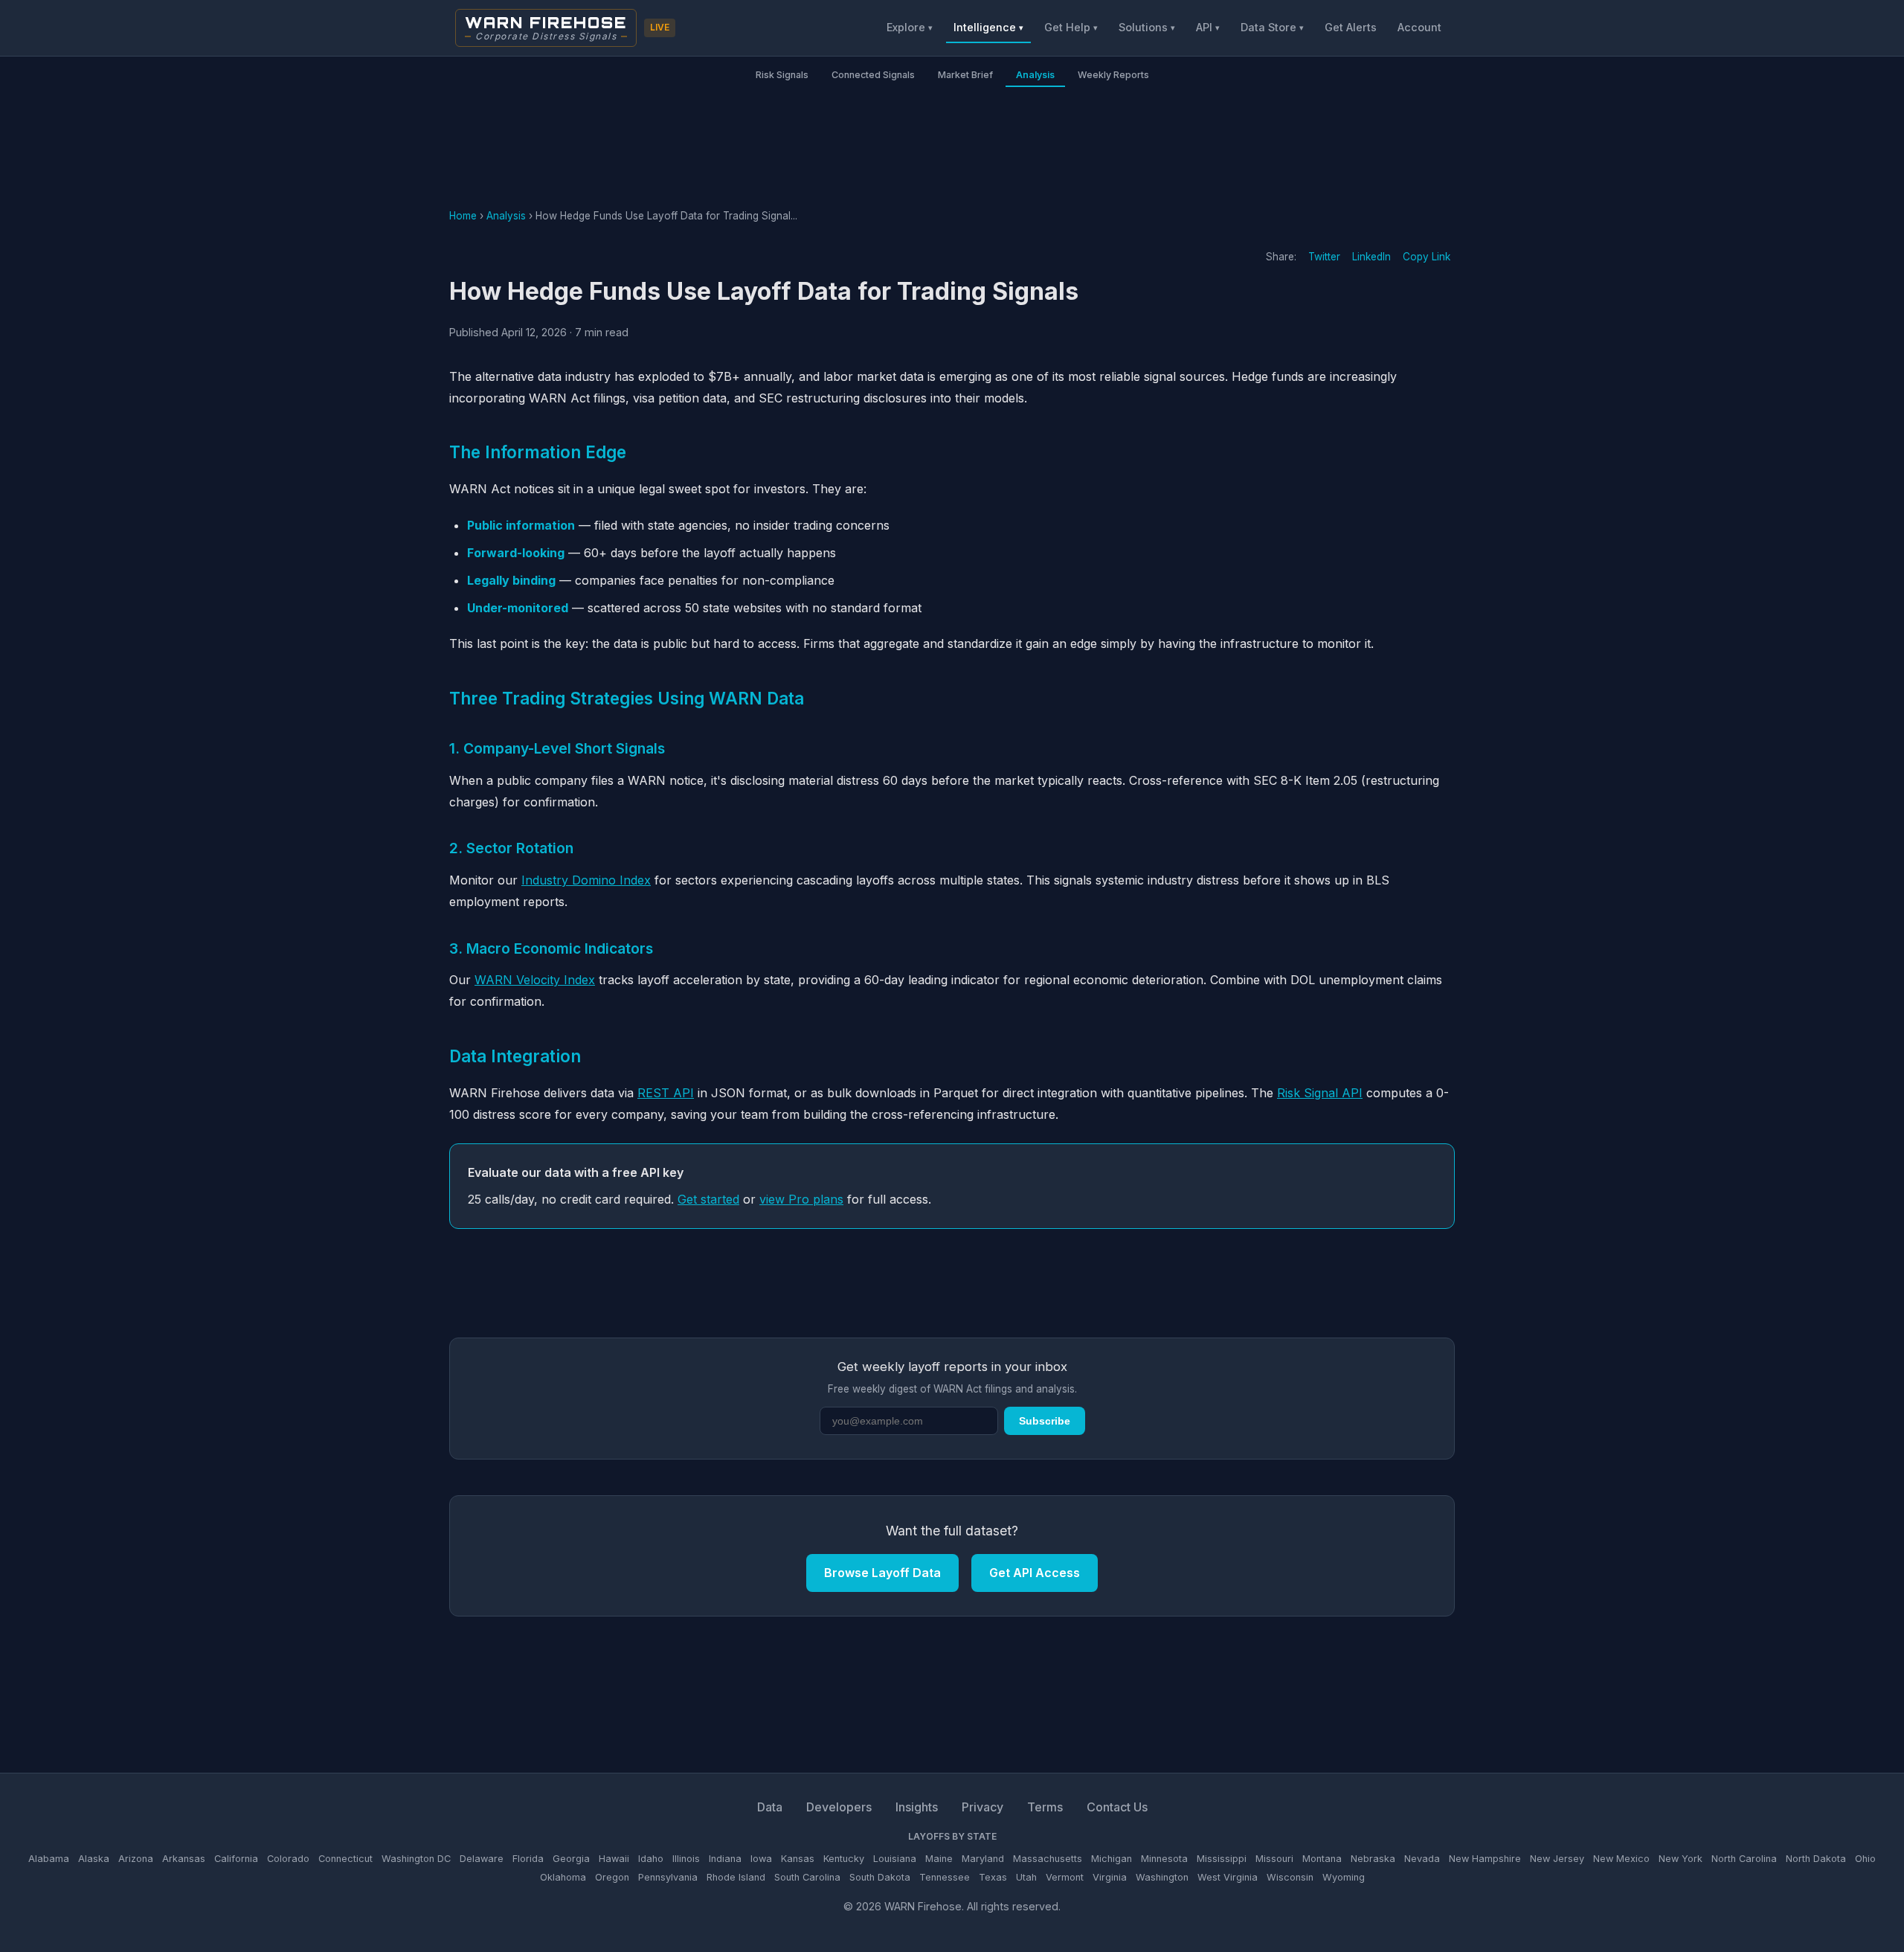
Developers (839, 1807)
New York (1681, 1859)
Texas (993, 1877)
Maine (939, 1859)
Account (1419, 27)
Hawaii (614, 1859)
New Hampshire (1485, 1859)
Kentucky (844, 1859)
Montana (1322, 1859)
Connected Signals (873, 75)
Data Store (1272, 27)
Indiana (725, 1859)
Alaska (94, 1859)
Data (770, 1807)
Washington (1162, 1877)
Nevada (1422, 1859)
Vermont (1065, 1877)
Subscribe (1045, 1421)
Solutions (1147, 27)
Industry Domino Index (586, 880)
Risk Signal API (1320, 1093)
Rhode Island (736, 1877)
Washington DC (416, 1859)
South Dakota (880, 1877)
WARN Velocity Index (535, 980)
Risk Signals (782, 75)
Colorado (288, 1859)
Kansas (798, 1859)
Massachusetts (1048, 1859)
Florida (528, 1859)
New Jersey (1557, 1859)
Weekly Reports (1113, 75)
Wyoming (1344, 1877)
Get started (708, 1199)
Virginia (1110, 1877)
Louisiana (895, 1859)
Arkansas (184, 1859)
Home (463, 216)
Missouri (1274, 1859)
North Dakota (1816, 1859)
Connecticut (345, 1859)
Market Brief (965, 75)
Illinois (686, 1859)
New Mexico (1621, 1859)
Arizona (136, 1859)
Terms (1045, 1807)
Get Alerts (1351, 27)
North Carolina (1744, 1859)
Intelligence (988, 27)
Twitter (1324, 257)
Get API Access (1035, 1573)
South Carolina (807, 1877)
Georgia (571, 1859)
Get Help (1071, 27)
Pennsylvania (668, 1877)
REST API (666, 1093)
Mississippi (1222, 1859)
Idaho (651, 1859)
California (236, 1859)
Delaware (482, 1859)
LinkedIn (1371, 257)
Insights (917, 1807)
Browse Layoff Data (882, 1573)
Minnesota (1164, 1859)
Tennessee (945, 1877)
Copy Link (1427, 257)
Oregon (612, 1877)
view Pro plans (801, 1199)
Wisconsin (1290, 1877)
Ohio (1865, 1859)
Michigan (1112, 1859)
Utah (1026, 1877)
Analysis (1035, 75)
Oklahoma (563, 1877)
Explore (910, 27)
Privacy (982, 1807)
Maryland (983, 1859)
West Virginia (1228, 1877)
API (1208, 27)
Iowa (761, 1859)
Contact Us (1117, 1807)
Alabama (49, 1859)
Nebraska (1373, 1859)
